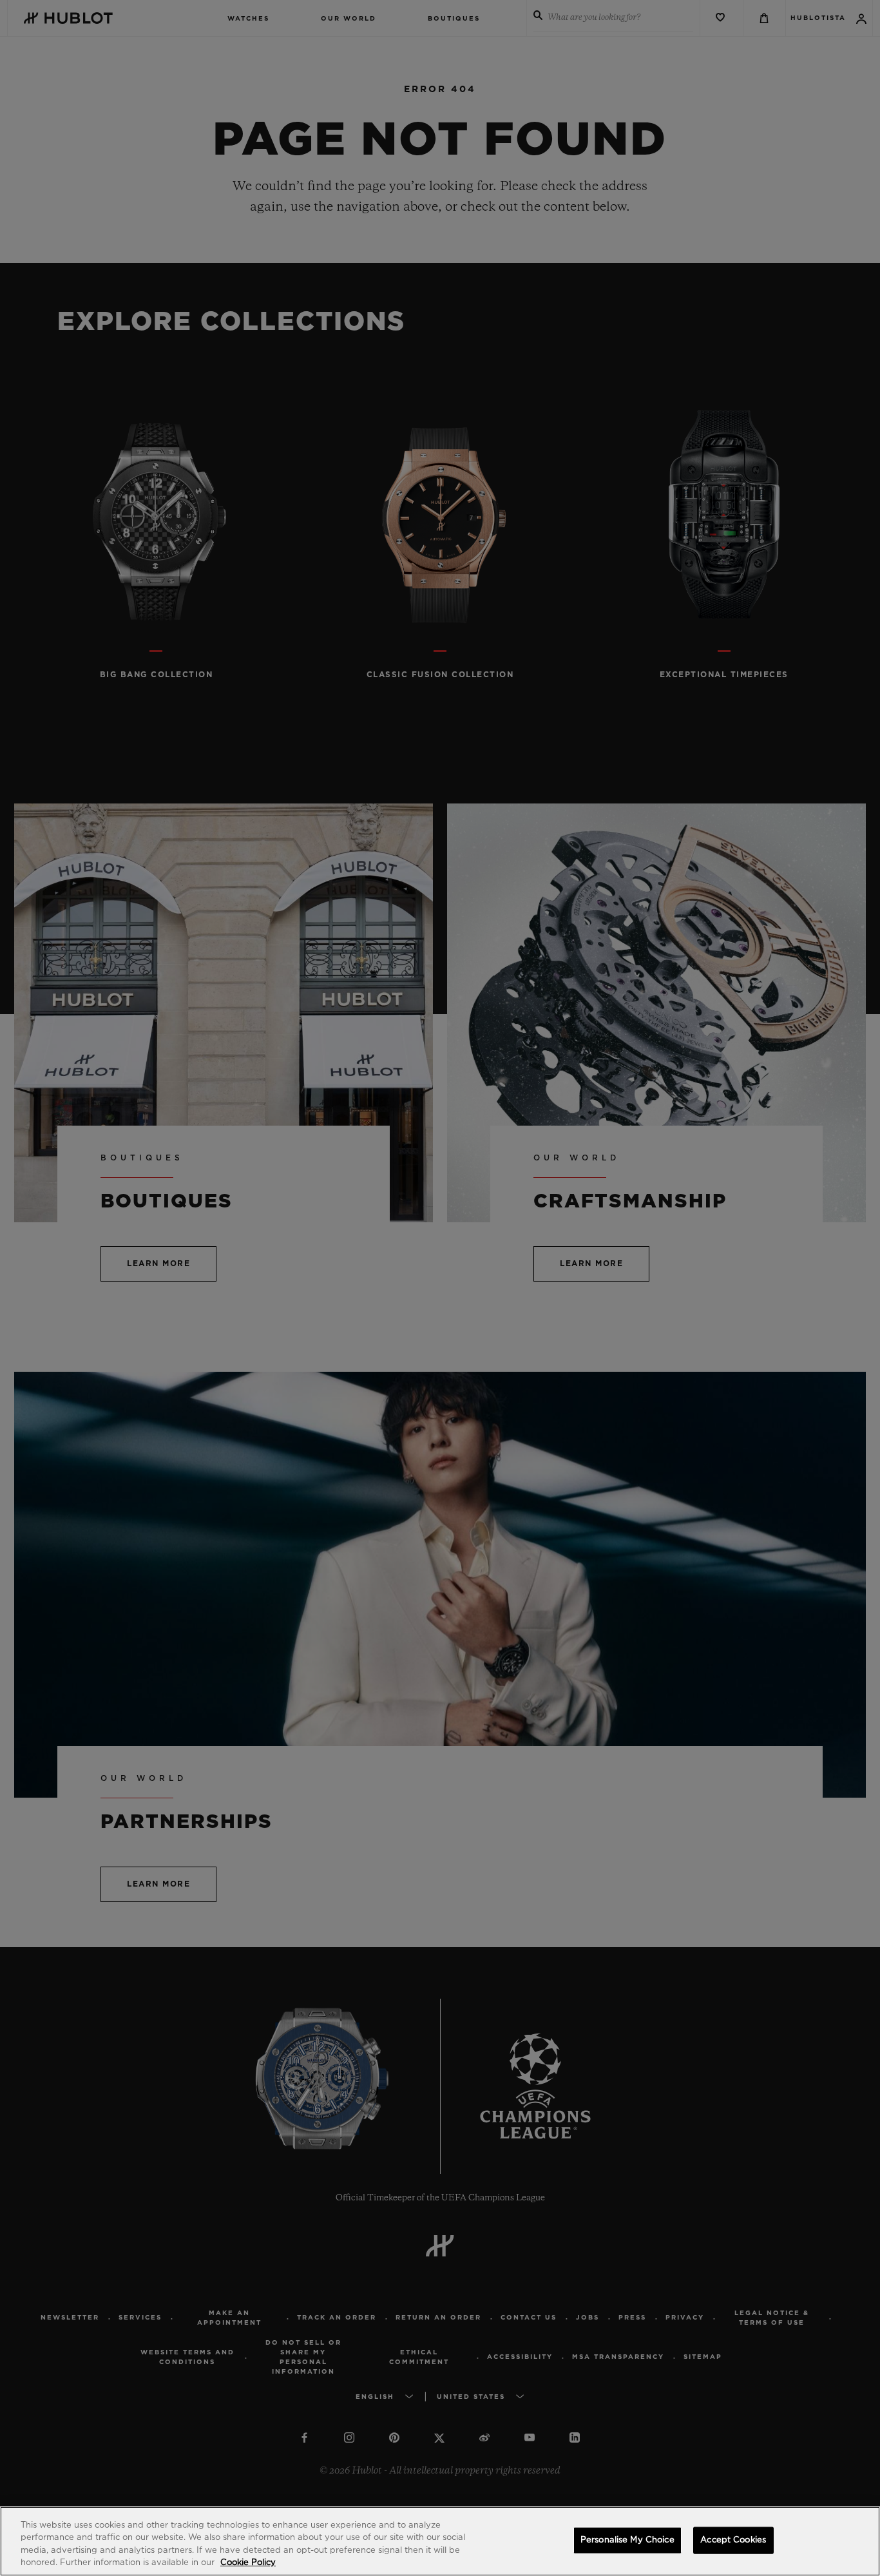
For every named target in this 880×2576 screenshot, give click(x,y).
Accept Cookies (733, 2540)
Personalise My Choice (627, 2540)
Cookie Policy (248, 2563)
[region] (440, 2541)
